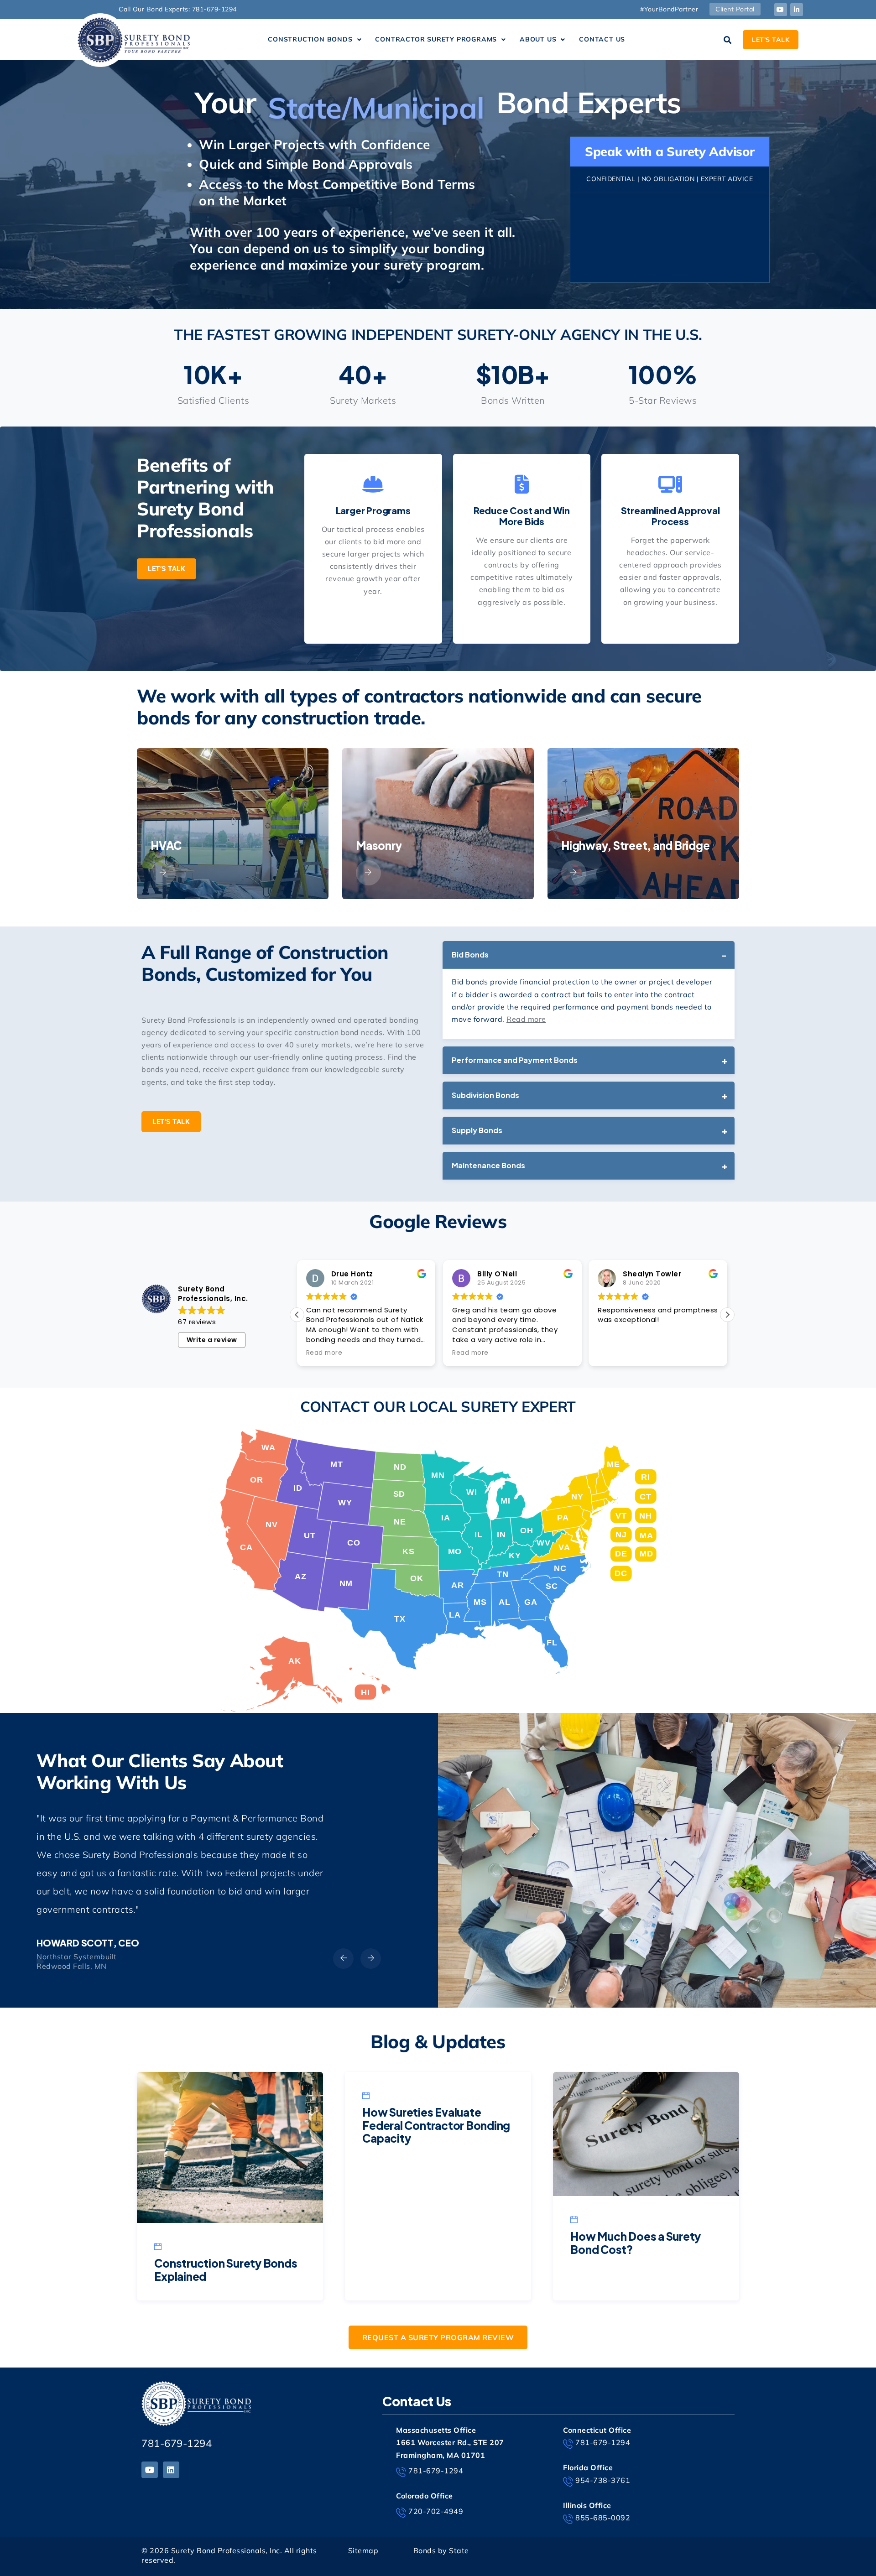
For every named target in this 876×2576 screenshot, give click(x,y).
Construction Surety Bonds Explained (226, 2270)
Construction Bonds (310, 39)
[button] (315, 40)
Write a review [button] (212, 1340)
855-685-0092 (603, 2518)
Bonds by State (441, 2550)
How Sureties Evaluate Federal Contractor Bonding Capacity (436, 2125)
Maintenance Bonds (488, 1165)
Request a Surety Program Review (438, 2337)
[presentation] (343, 1959)
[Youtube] (781, 10)
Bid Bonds (470, 955)
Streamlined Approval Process (670, 516)
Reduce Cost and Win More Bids (522, 516)
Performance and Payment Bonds (515, 1060)
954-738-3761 (603, 2480)
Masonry (368, 846)
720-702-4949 (436, 2511)
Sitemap (363, 2550)
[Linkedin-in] (797, 10)
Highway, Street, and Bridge (625, 846)
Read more (526, 1019)
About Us (538, 39)
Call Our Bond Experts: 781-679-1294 (178, 9)
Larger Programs (373, 510)
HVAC (156, 846)
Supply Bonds (477, 1130)
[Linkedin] (171, 2470)
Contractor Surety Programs (436, 39)
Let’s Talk (167, 569)
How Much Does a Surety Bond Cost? (636, 2243)
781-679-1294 (177, 2443)
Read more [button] (324, 1353)
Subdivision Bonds (485, 1095)
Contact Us (602, 39)
